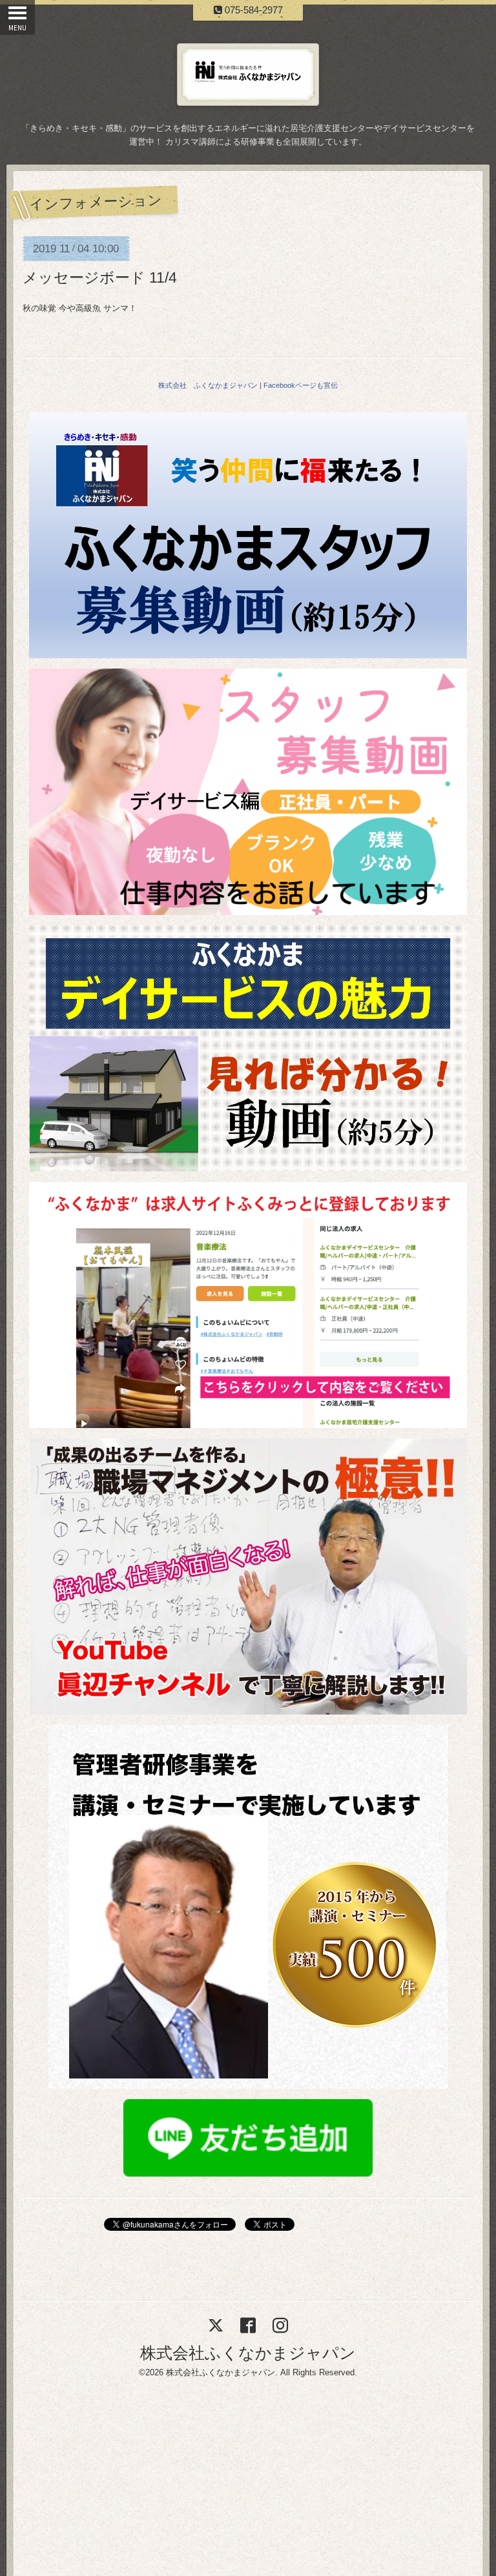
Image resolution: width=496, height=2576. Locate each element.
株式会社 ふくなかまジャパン (208, 385)
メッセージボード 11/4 (100, 277)
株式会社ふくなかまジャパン (248, 2353)
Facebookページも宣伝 (301, 385)
